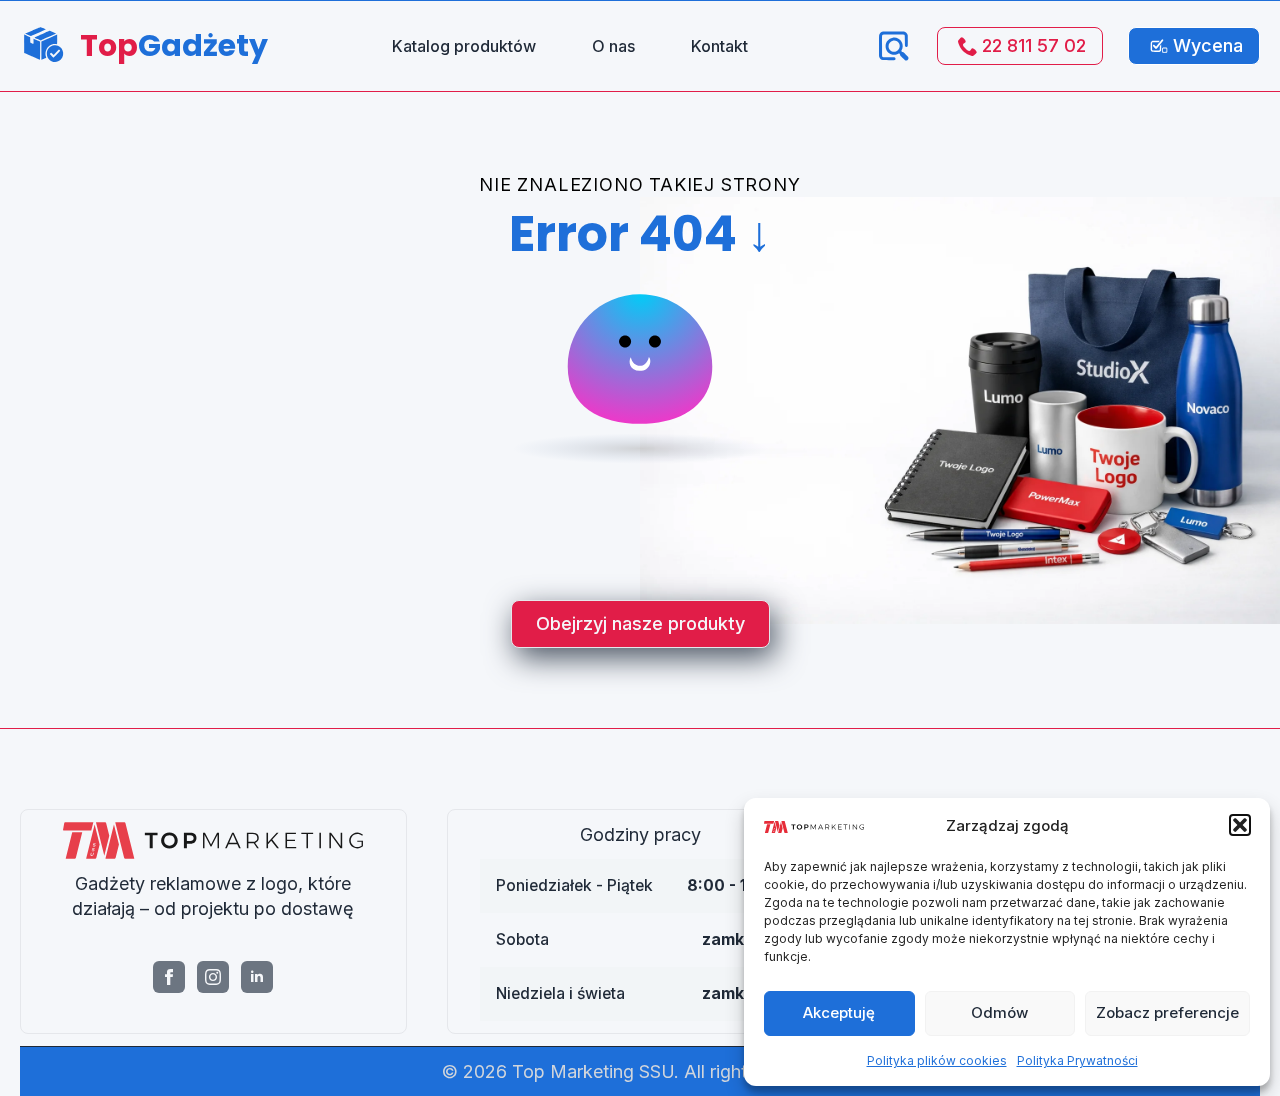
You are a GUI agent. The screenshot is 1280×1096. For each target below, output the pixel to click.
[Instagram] (213, 977)
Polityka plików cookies (937, 1060)
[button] (1240, 825)
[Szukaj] (894, 46)
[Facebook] (169, 977)
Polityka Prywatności (1077, 1060)
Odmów (999, 1012)
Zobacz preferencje (1167, 1012)
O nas (613, 46)
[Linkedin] (257, 977)
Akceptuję (839, 1012)
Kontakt (719, 46)
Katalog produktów (464, 46)
